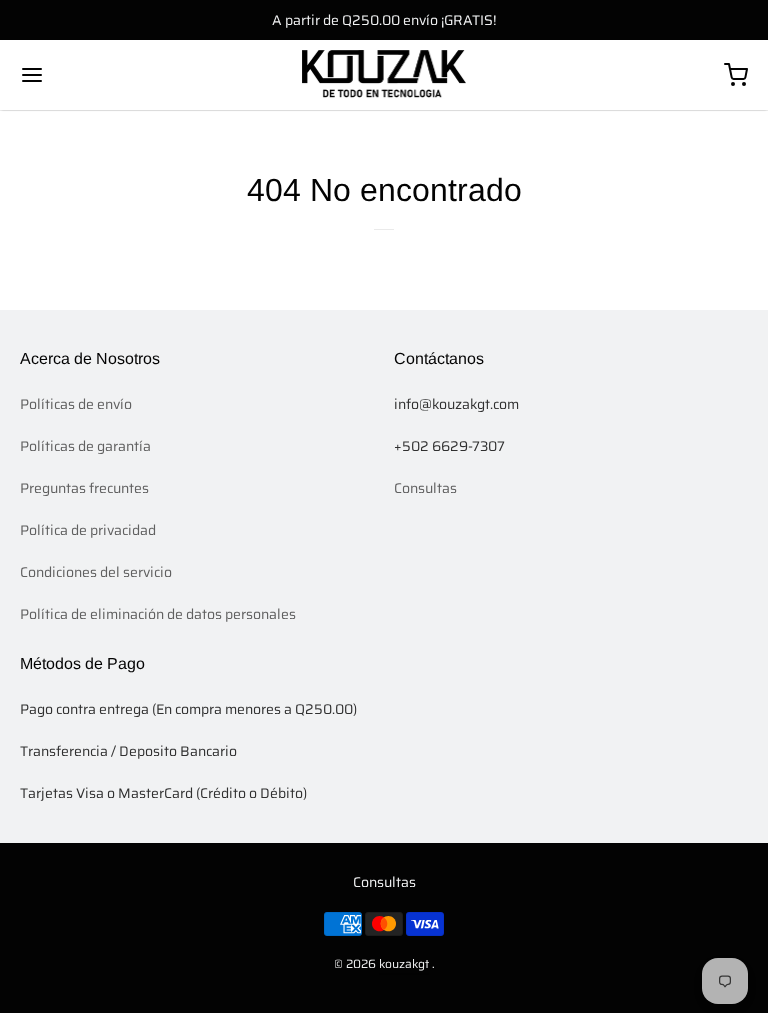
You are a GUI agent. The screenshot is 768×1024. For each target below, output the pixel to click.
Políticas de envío (76, 404)
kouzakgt (404, 963)
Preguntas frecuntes (84, 488)
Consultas (425, 488)
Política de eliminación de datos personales (158, 614)
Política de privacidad (88, 530)
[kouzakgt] (384, 75)
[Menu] (93, 75)
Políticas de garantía (85, 446)
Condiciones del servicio (96, 572)
